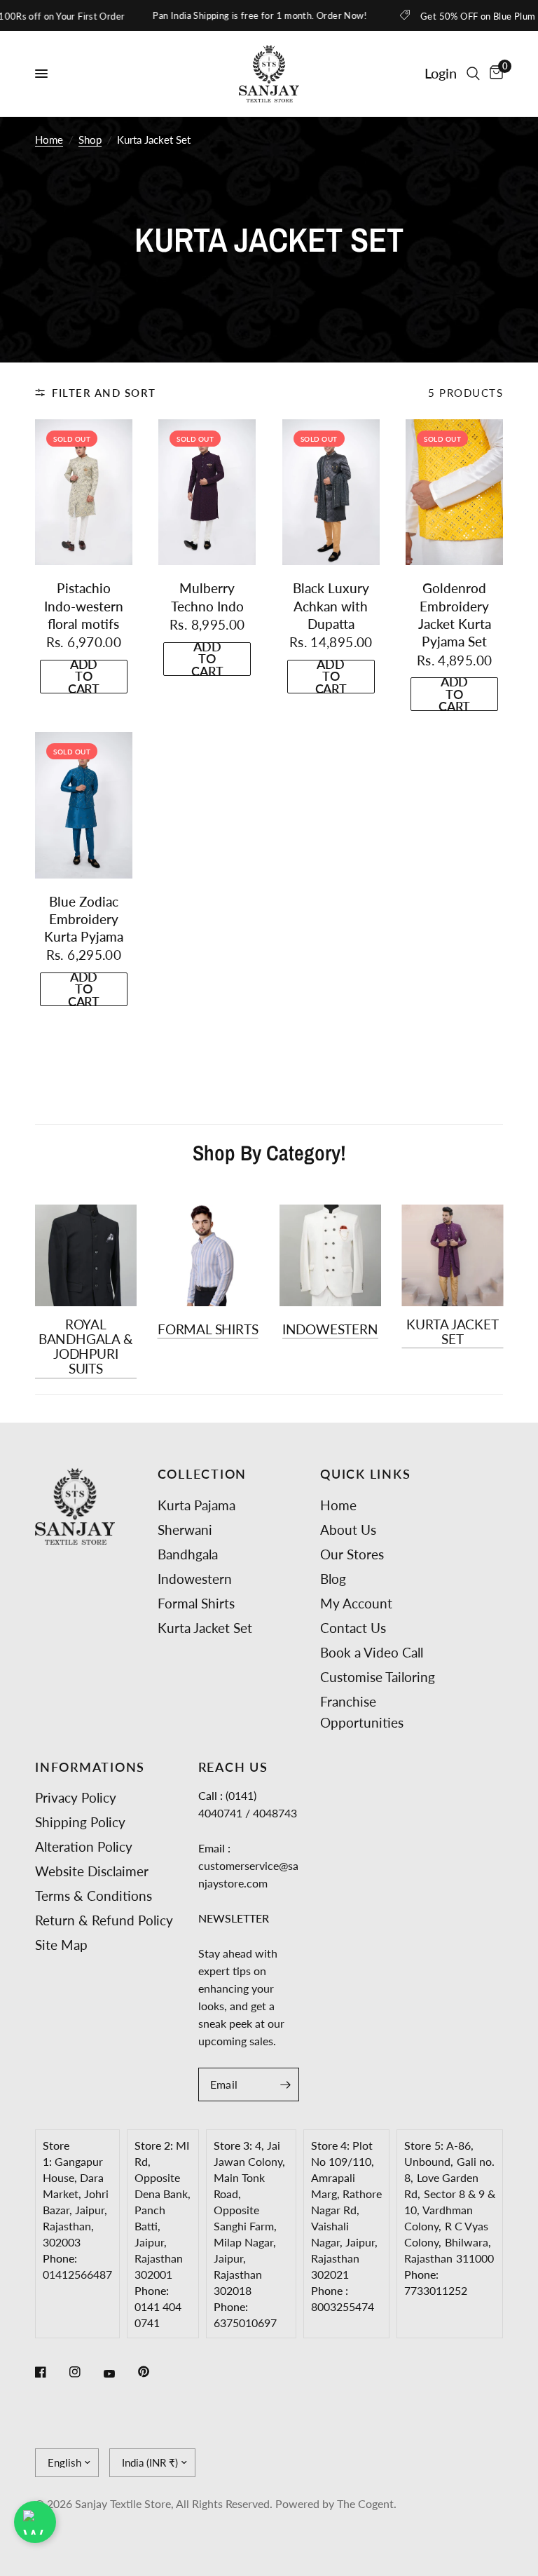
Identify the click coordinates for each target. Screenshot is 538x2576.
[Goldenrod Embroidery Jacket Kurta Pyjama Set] (454, 492)
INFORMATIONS (90, 1768)
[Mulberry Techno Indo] (207, 492)
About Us (348, 1530)
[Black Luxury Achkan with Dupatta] (331, 492)
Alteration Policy (84, 1846)
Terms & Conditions (94, 1896)
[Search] (473, 74)
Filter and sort (104, 393)
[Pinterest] (153, 2371)
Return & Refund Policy (104, 1920)
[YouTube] (119, 2373)
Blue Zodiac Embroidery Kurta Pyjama (84, 919)
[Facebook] (50, 2372)
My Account (356, 1603)
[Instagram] (85, 2372)
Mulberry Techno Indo (207, 597)
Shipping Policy (80, 1822)
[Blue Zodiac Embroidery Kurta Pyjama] (84, 805)
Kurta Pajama (196, 1505)
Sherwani (185, 1530)
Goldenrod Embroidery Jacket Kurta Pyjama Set (455, 615)
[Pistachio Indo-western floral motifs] (84, 492)
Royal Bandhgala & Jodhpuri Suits (86, 1347)
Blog (333, 1579)
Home (49, 140)
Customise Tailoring (378, 1677)
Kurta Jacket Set (453, 1332)
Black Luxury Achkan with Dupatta (331, 606)
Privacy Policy (76, 1797)
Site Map (61, 1945)
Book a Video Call (372, 1652)
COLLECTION (202, 1475)
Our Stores (352, 1554)
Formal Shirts (208, 1329)
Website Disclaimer (92, 1871)
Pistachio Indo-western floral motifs (84, 606)
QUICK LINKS (365, 1475)
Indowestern (330, 1329)
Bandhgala (188, 1554)
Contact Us (353, 1628)
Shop (90, 140)
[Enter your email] (285, 2084)
